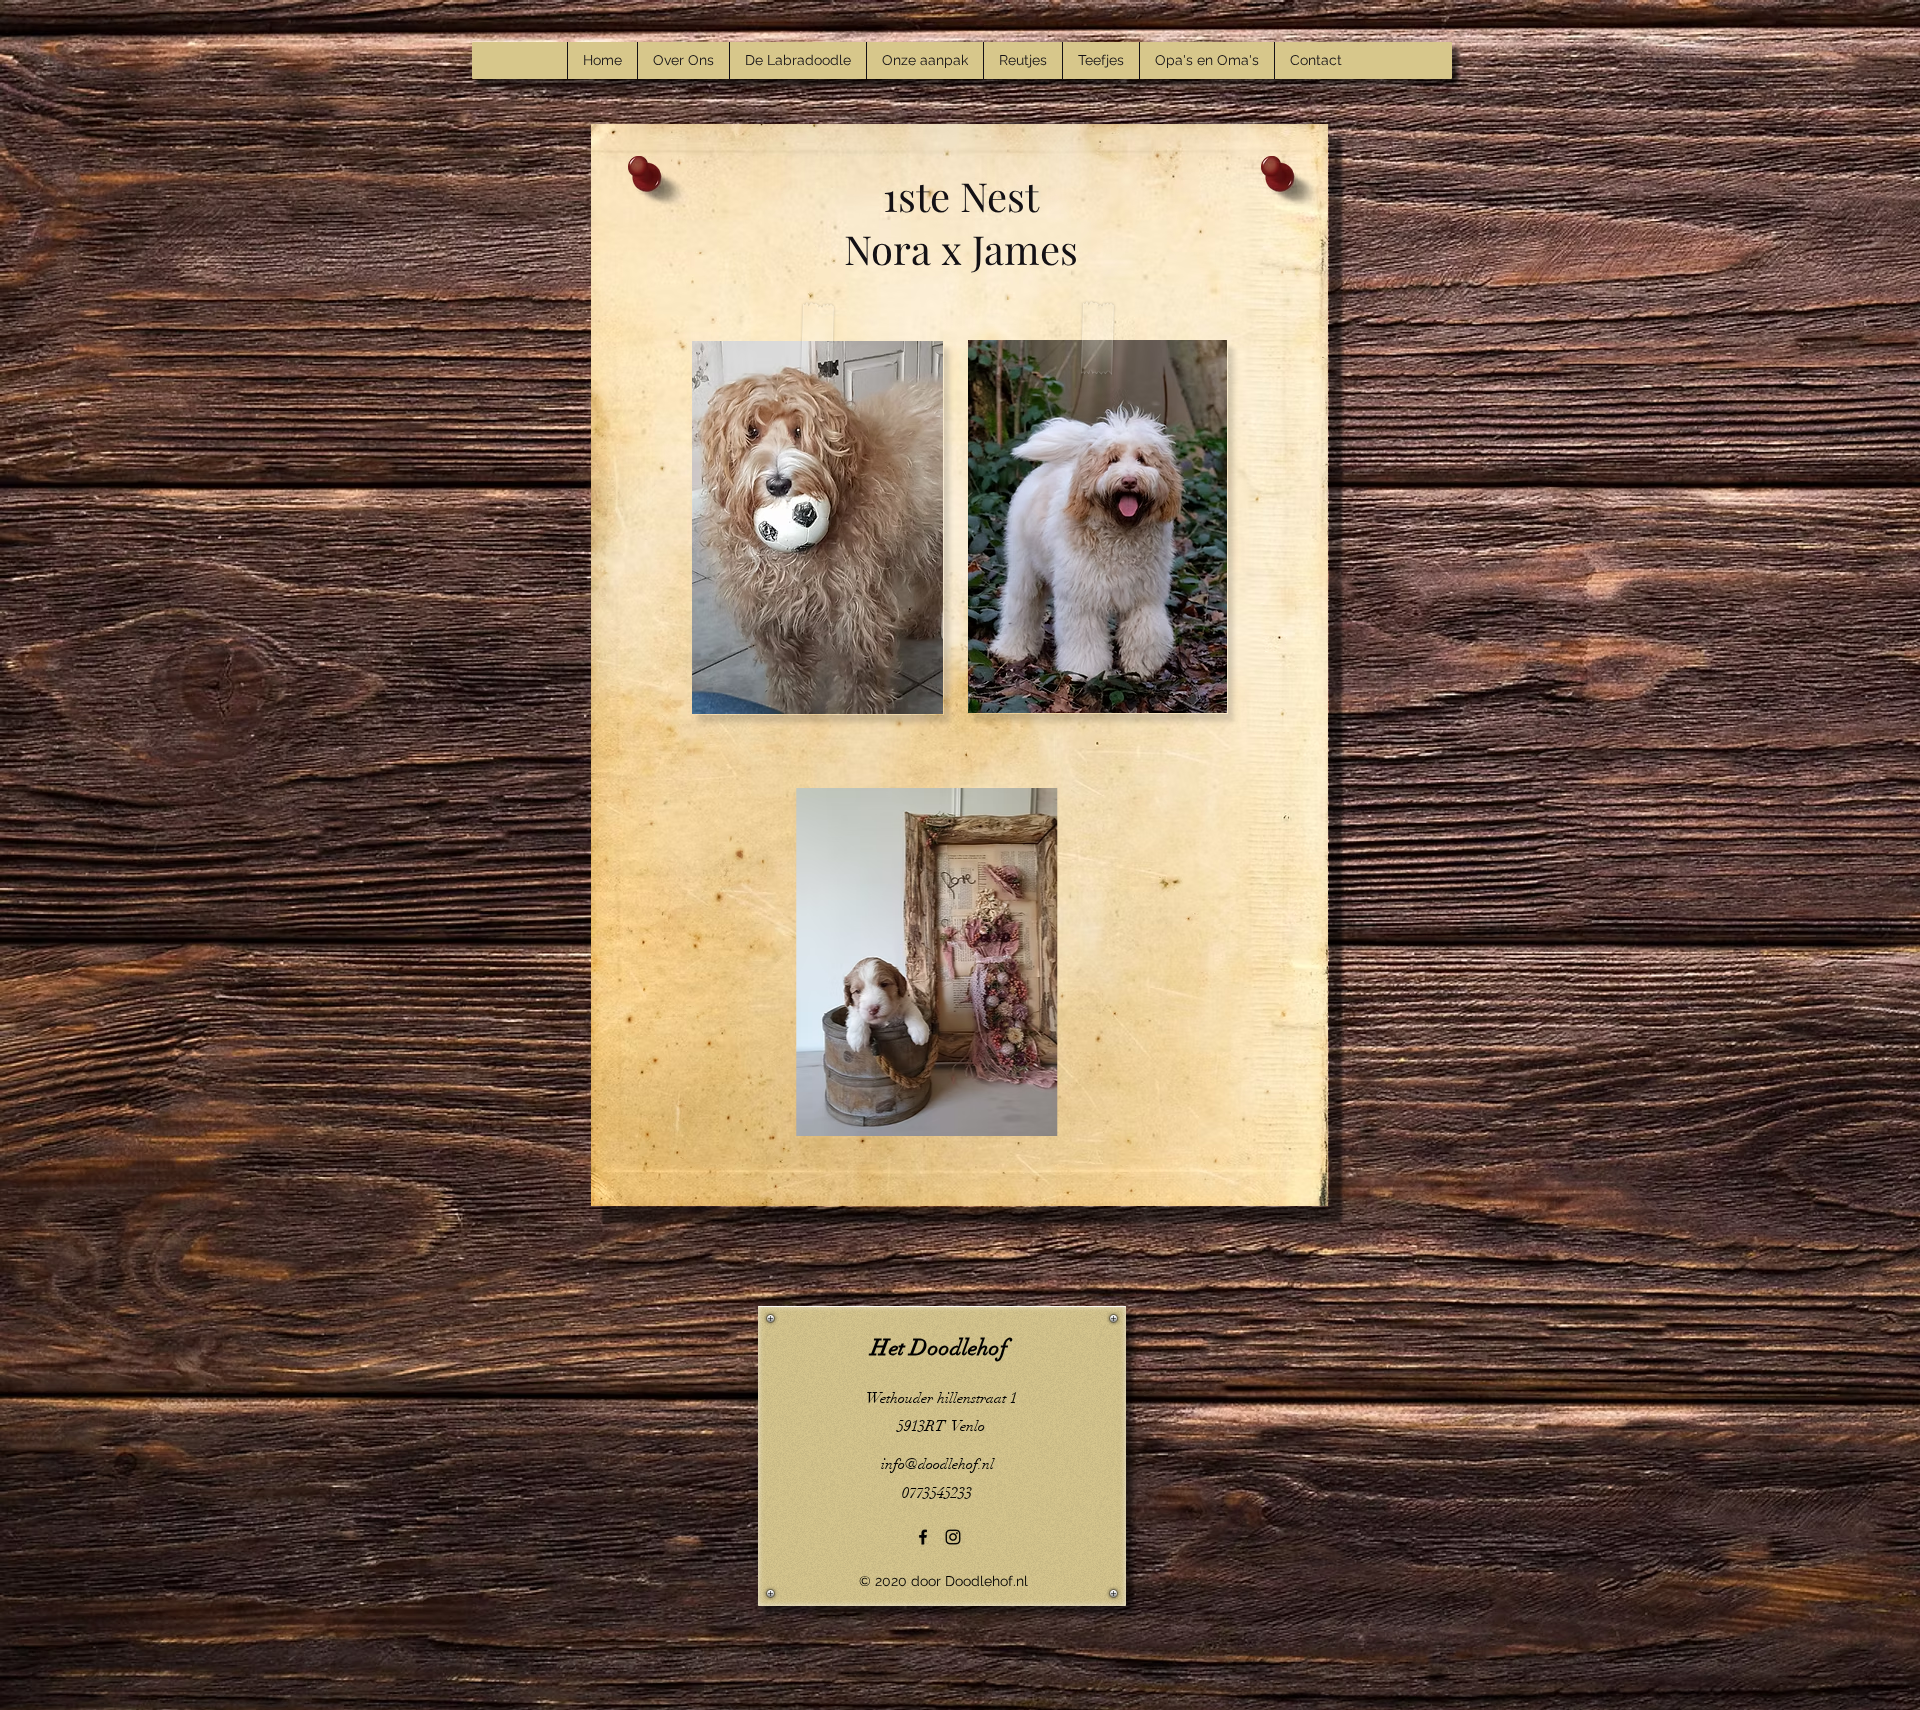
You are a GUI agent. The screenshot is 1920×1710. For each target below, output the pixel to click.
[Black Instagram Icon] (953, 1537)
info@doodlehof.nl (937, 1464)
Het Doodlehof (939, 1347)
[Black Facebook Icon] (923, 1537)
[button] (951, 962)
